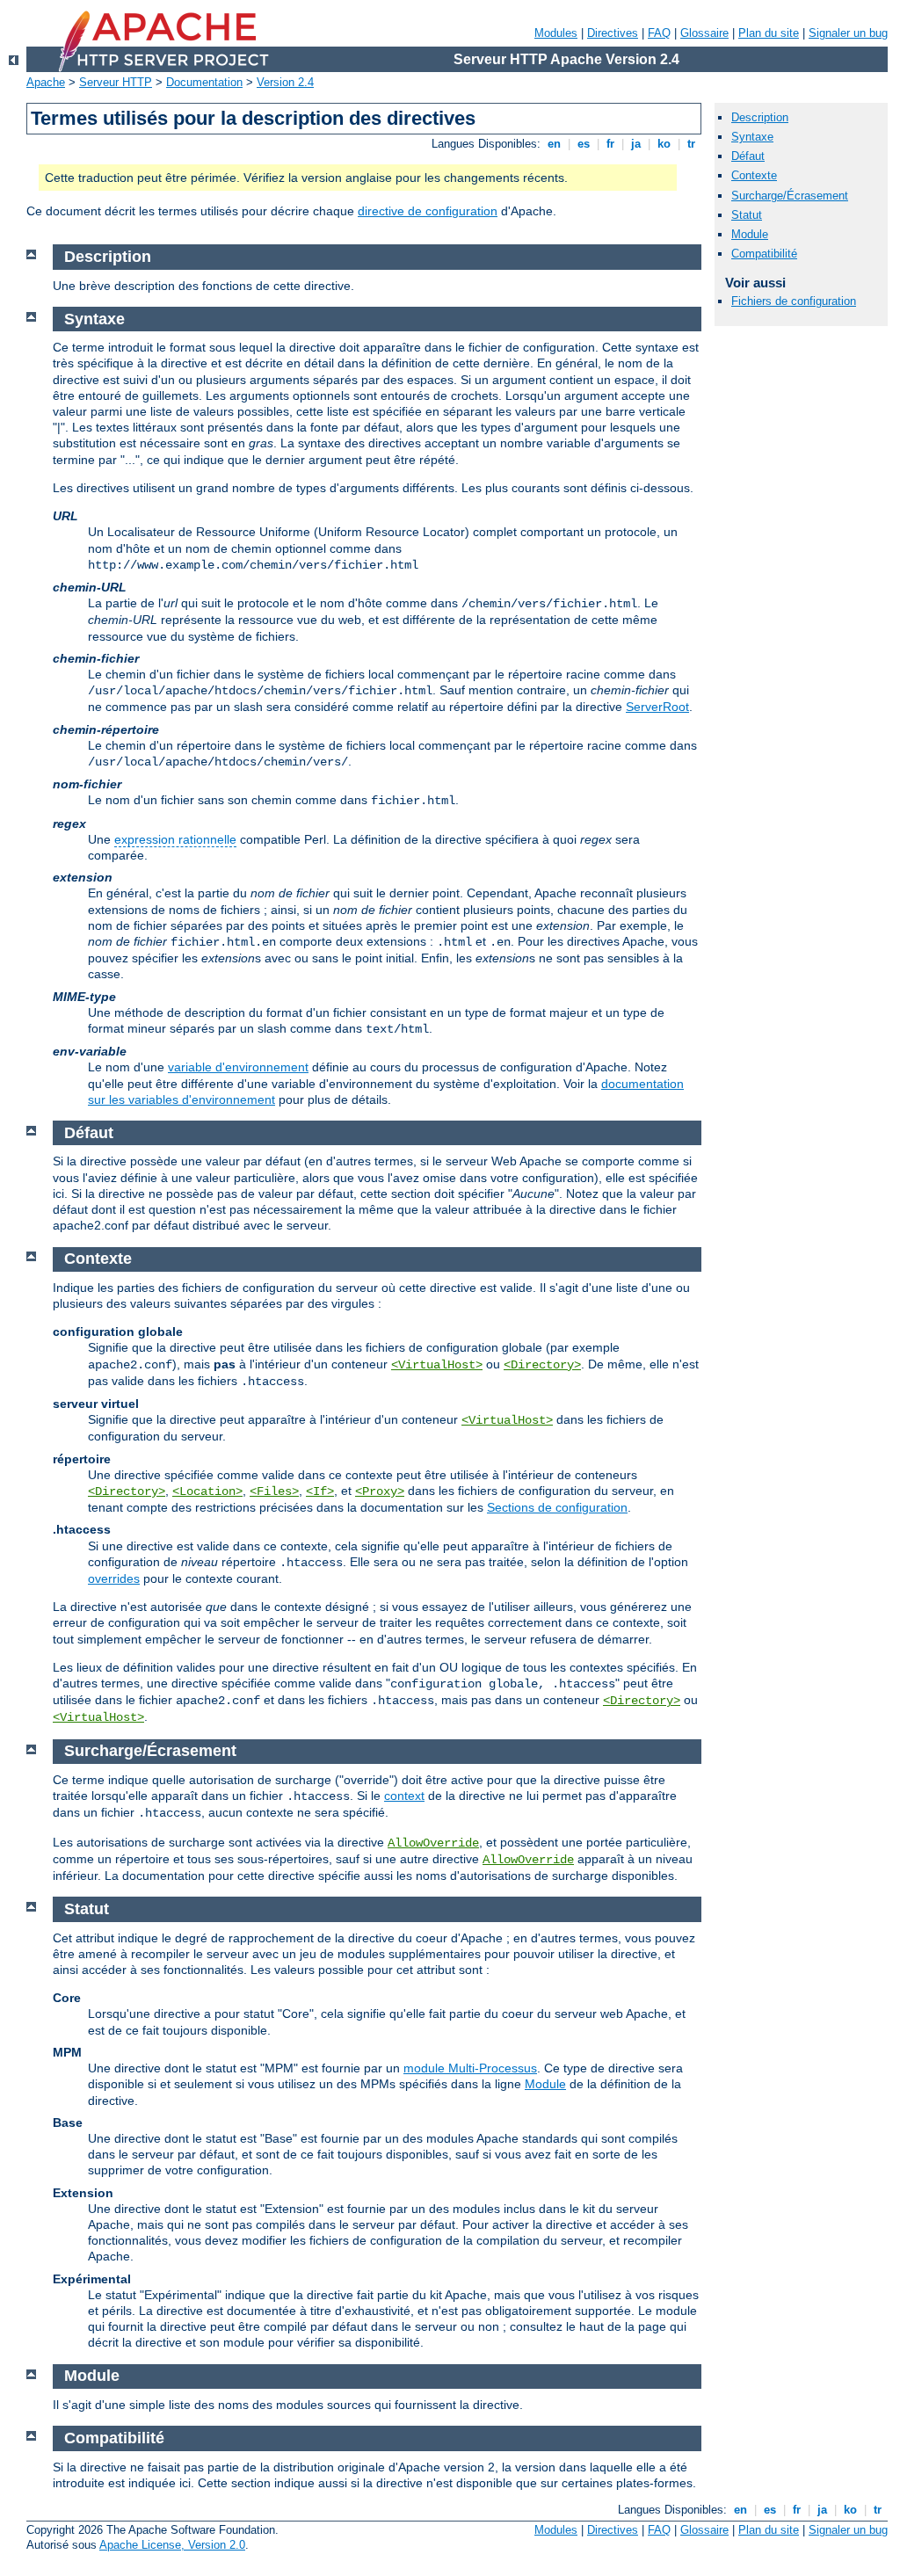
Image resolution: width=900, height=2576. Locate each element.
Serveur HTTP (116, 82)
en (554, 144)
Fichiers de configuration (794, 301)
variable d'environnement (238, 1067)
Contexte (754, 175)
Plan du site (769, 33)
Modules (556, 33)
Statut (747, 215)
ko (664, 144)
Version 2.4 (285, 82)
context (404, 1796)
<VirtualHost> (437, 1365)
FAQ (659, 33)
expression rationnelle (175, 839)
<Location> (207, 1491)
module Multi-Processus (470, 2068)
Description (760, 117)
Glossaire (704, 33)
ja (636, 144)
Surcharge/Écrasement (790, 196)
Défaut (748, 156)
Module (545, 2084)
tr (691, 144)
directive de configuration (428, 211)
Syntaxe (752, 137)
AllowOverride (433, 1843)
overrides (114, 1578)
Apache (46, 82)
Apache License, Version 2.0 (172, 2545)
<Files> (274, 1491)
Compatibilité (764, 254)
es (584, 144)
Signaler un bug (848, 33)
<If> (320, 1491)
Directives (613, 33)
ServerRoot (657, 707)
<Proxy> (380, 1491)
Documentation (204, 82)
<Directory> (542, 1365)
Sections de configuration (557, 1507)
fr (610, 144)
